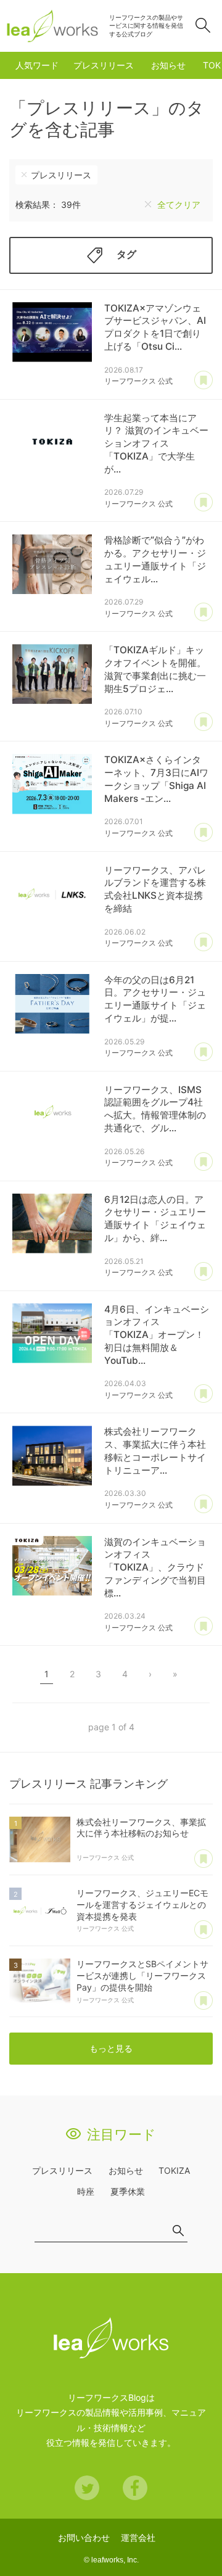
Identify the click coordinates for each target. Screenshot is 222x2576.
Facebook (135, 2488)
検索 (203, 25)
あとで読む (203, 381)
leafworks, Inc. (115, 2560)
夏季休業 (128, 2191)
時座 (86, 2191)
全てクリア (179, 204)
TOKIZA (174, 2170)
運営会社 (138, 2537)
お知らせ (168, 65)
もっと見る (111, 2048)
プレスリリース (104, 65)
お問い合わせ (84, 2537)
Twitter (87, 2488)
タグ (126, 254)
